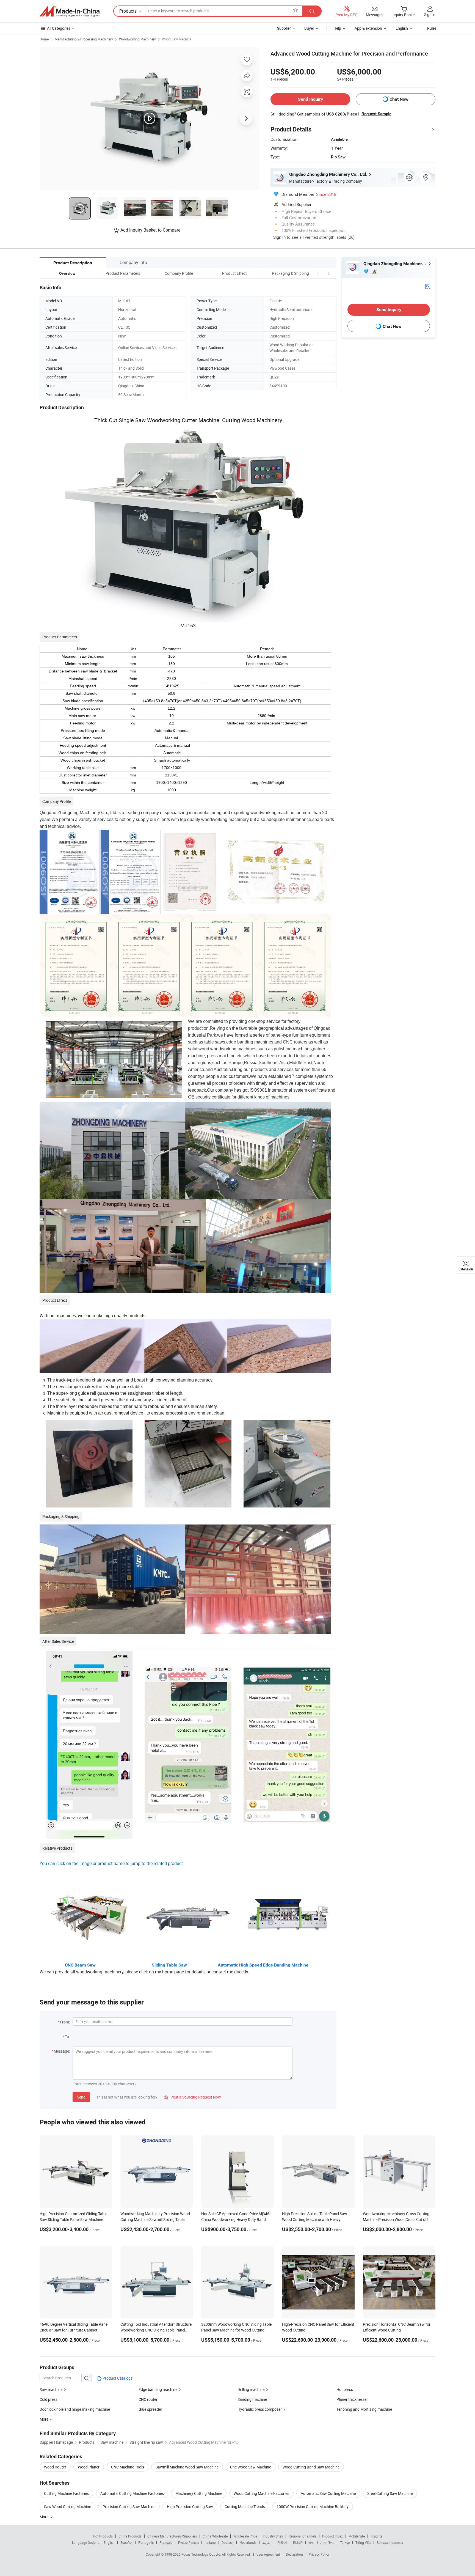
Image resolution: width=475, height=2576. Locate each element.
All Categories (59, 28)
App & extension (368, 28)
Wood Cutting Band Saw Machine (311, 2467)
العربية (267, 2542)
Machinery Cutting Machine (199, 2493)
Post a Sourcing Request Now (192, 2097)
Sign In (279, 237)
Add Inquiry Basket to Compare (150, 230)
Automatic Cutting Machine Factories (132, 2493)
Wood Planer (89, 2467)
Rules (432, 28)
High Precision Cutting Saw (190, 2507)
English (109, 2542)
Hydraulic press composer (260, 2409)
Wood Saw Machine (177, 39)
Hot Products (103, 2536)
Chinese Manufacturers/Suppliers (172, 2536)
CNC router (148, 2399)
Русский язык (188, 2542)
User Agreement (268, 2554)
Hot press (345, 2389)
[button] (318, 273)
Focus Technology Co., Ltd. (202, 2554)
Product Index (332, 2536)
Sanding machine (252, 2399)
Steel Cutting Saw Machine (390, 2493)
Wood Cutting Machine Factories (261, 2493)
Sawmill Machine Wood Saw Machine (187, 2467)
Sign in (430, 14)
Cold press (49, 2399)
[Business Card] (427, 286)
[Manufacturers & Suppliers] (70, 11)
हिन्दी (311, 2542)
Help (337, 28)
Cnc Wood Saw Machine (251, 2467)
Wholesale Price (245, 2536)
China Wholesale (215, 2536)
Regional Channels (303, 2536)
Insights (376, 2536)
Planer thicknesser (352, 2399)
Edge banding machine (158, 2389)
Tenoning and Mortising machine (364, 2409)
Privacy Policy (319, 2554)
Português (146, 2542)
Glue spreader (150, 2409)
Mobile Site (357, 2536)
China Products (130, 2536)
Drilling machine (251, 2389)
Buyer (309, 28)
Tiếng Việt (363, 2542)
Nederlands (248, 2542)
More (44, 2517)
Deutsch (228, 2542)
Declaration (294, 2554)
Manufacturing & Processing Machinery (84, 39)
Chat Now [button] (399, 99)
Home (44, 39)
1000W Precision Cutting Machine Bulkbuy (313, 2507)
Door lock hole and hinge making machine (75, 2409)
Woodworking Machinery (137, 39)
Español (126, 2542)
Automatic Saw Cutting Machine (328, 2493)
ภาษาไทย (327, 2542)
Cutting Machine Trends (245, 2507)
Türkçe (345, 2542)
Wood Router (55, 2467)
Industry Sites (273, 2536)
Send (81, 2097)
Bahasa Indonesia (390, 2542)
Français (166, 2542)
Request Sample (376, 114)
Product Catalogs (117, 2378)
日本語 (298, 2542)
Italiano (210, 2542)
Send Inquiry (310, 99)
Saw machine (51, 2389)
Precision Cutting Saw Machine (129, 2507)
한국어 (282, 2542)
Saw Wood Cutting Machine (67, 2507)
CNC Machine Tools (128, 2467)
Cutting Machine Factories (66, 2493)
